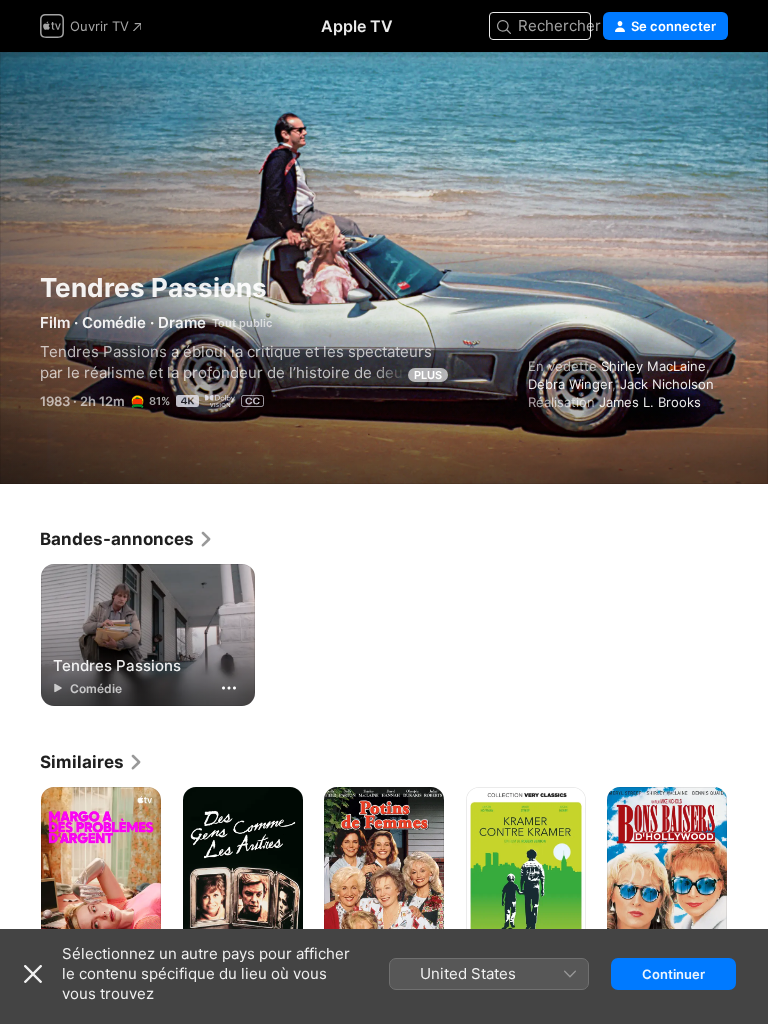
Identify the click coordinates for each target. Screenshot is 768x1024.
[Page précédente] (20, 877)
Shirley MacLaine (653, 366)
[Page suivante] (748, 877)
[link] (127, 539)
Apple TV (357, 26)
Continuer (673, 974)
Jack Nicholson (667, 384)
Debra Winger (570, 384)
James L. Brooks (650, 402)
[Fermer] (33, 974)
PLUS (428, 375)
